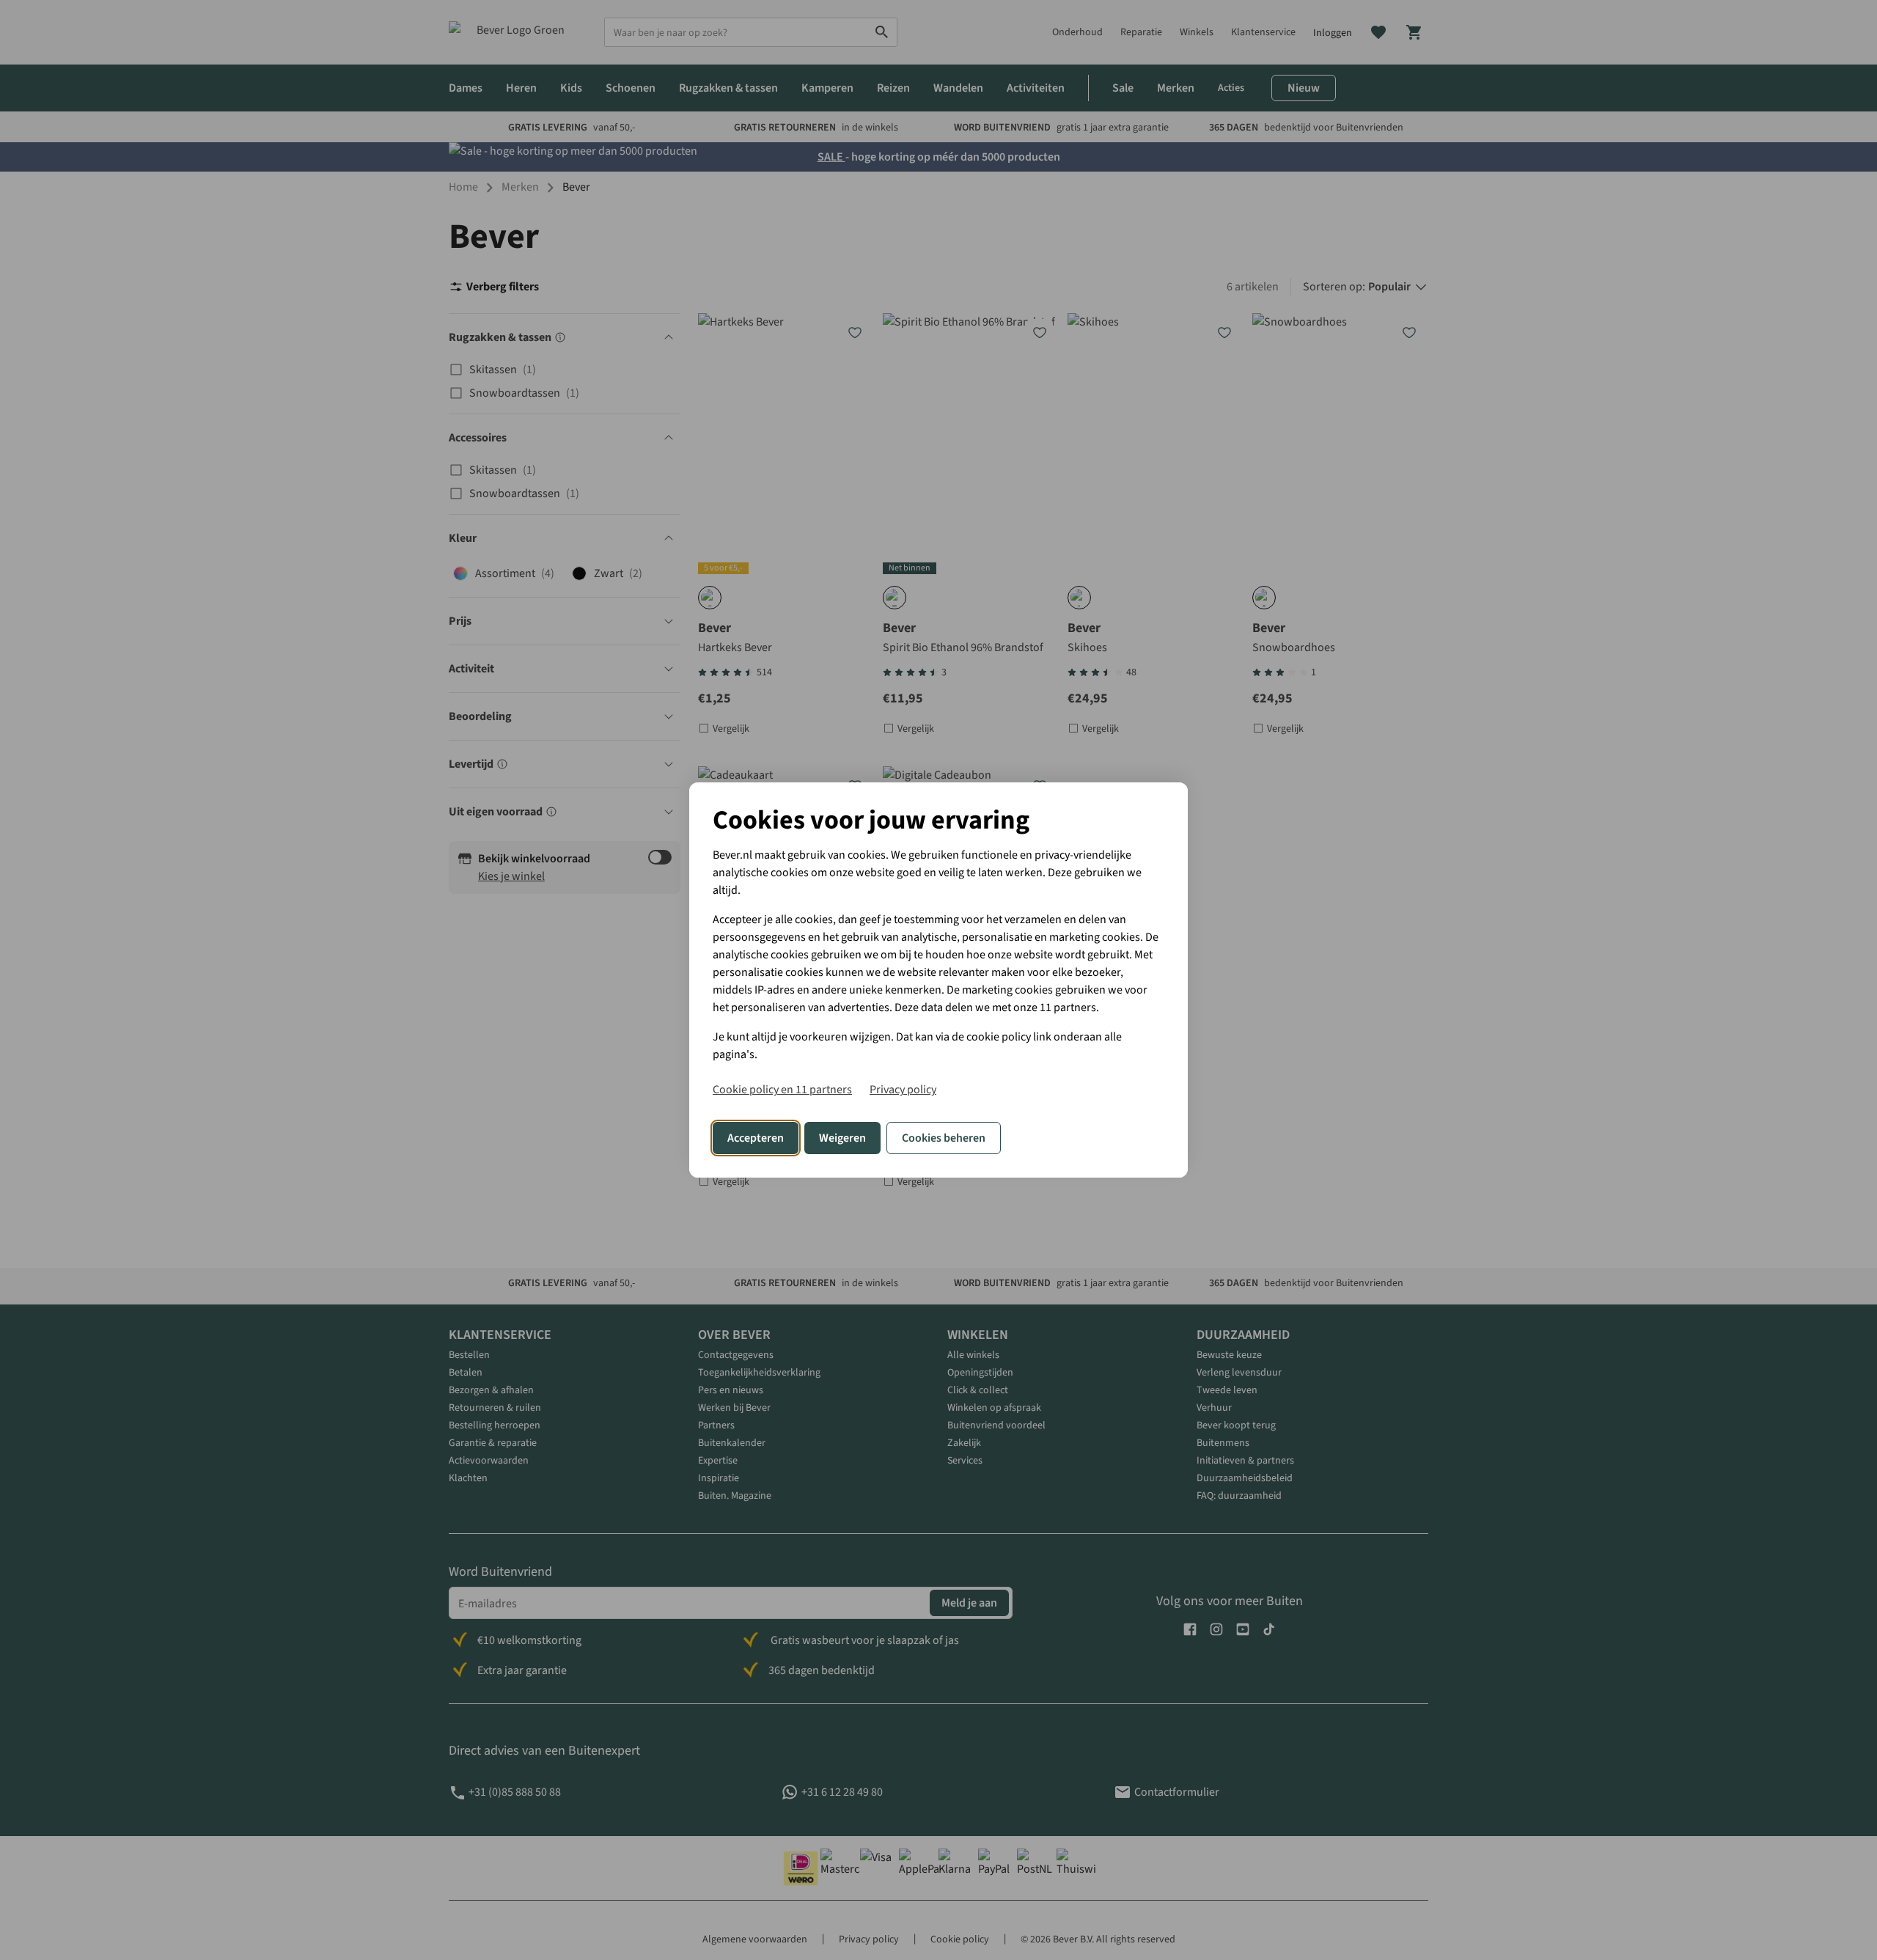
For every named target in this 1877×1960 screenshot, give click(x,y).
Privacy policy (903, 1090)
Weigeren (842, 1138)
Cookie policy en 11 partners (782, 1090)
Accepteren (756, 1138)
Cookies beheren (944, 1138)
